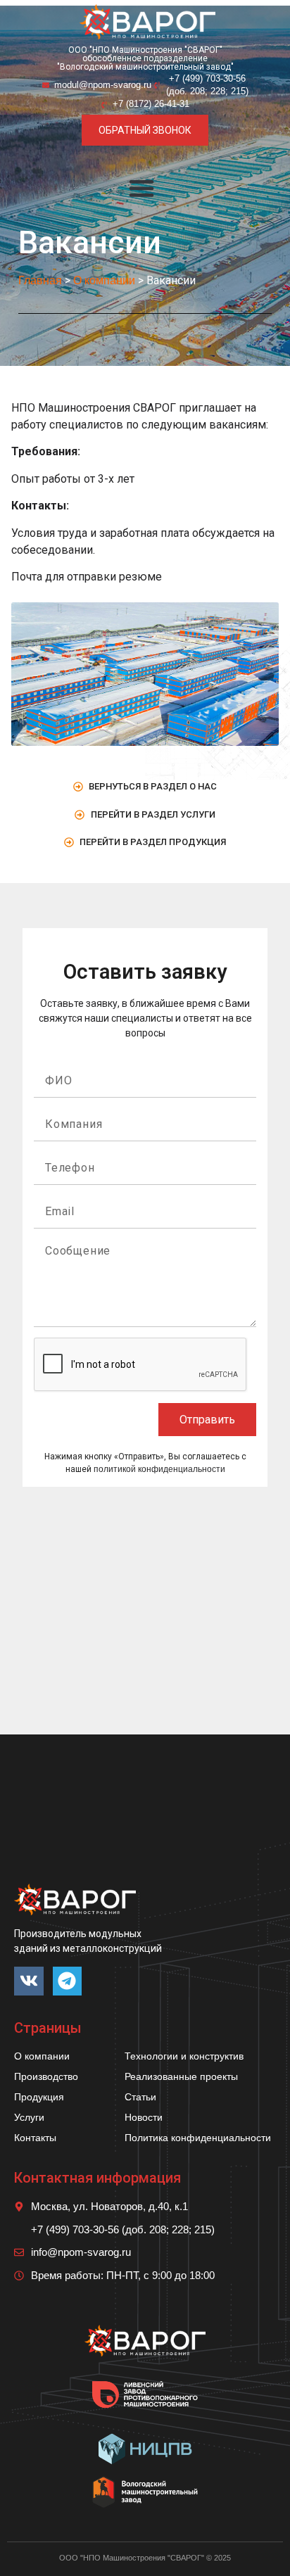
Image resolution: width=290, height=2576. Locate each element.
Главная (40, 280)
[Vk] (29, 1981)
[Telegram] (68, 1981)
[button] (142, 188)
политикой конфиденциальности (159, 1469)
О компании (104, 280)
